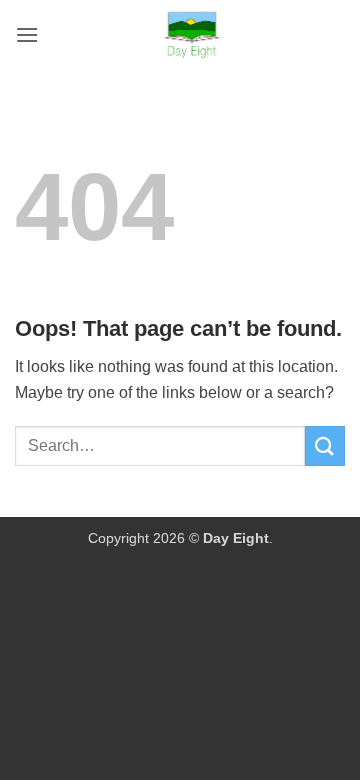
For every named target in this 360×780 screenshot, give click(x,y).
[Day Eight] (192, 35)
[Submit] (325, 445)
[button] (27, 34)
